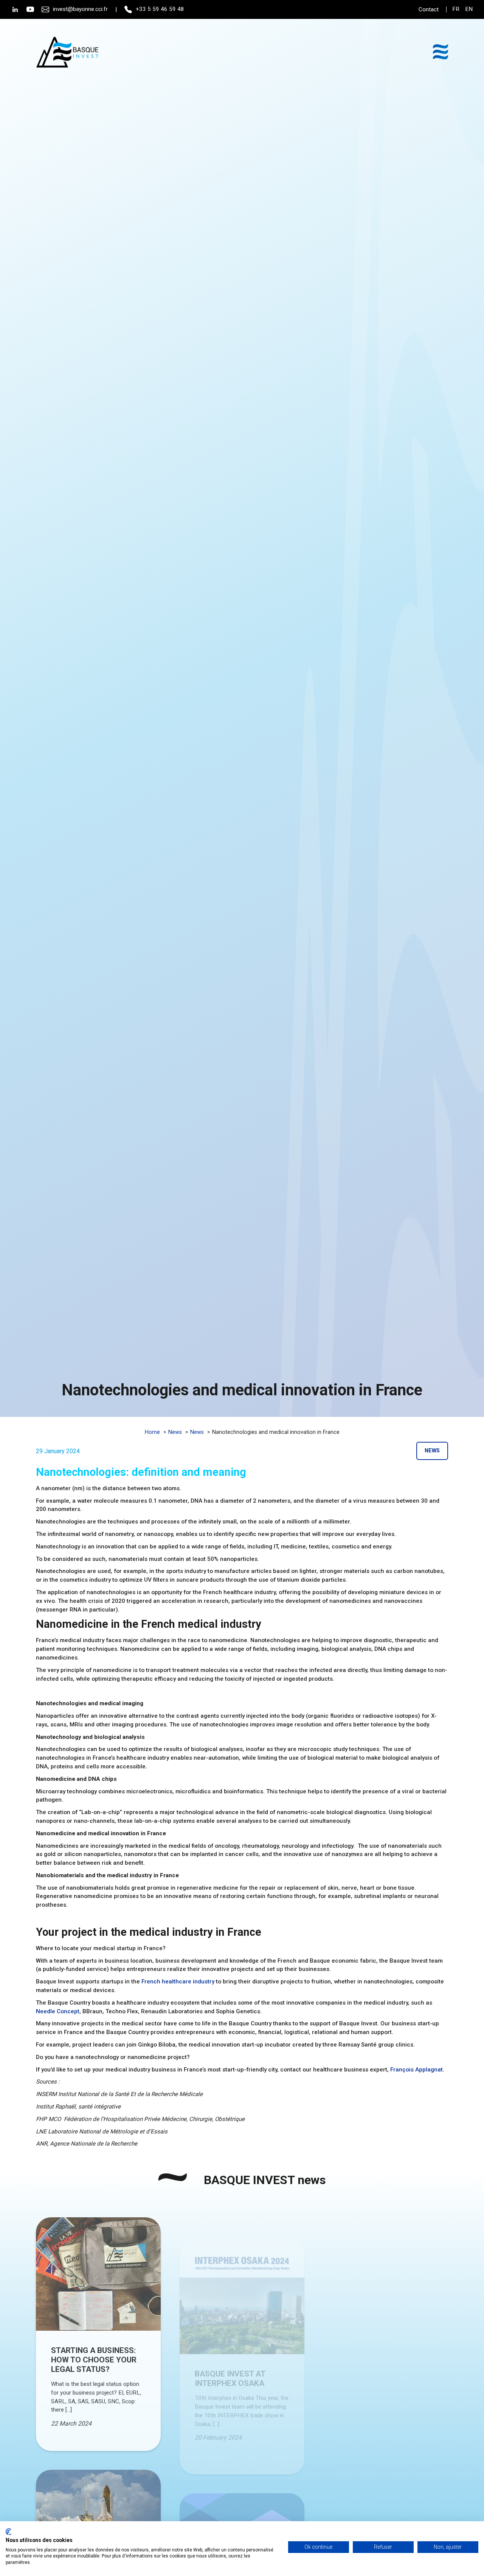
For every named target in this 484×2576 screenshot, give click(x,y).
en (469, 9)
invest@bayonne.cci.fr (80, 9)
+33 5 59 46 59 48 (160, 9)
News (432, 1451)
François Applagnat (417, 2070)
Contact (429, 9)
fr (456, 9)
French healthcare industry (178, 1982)
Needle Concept (58, 2011)
